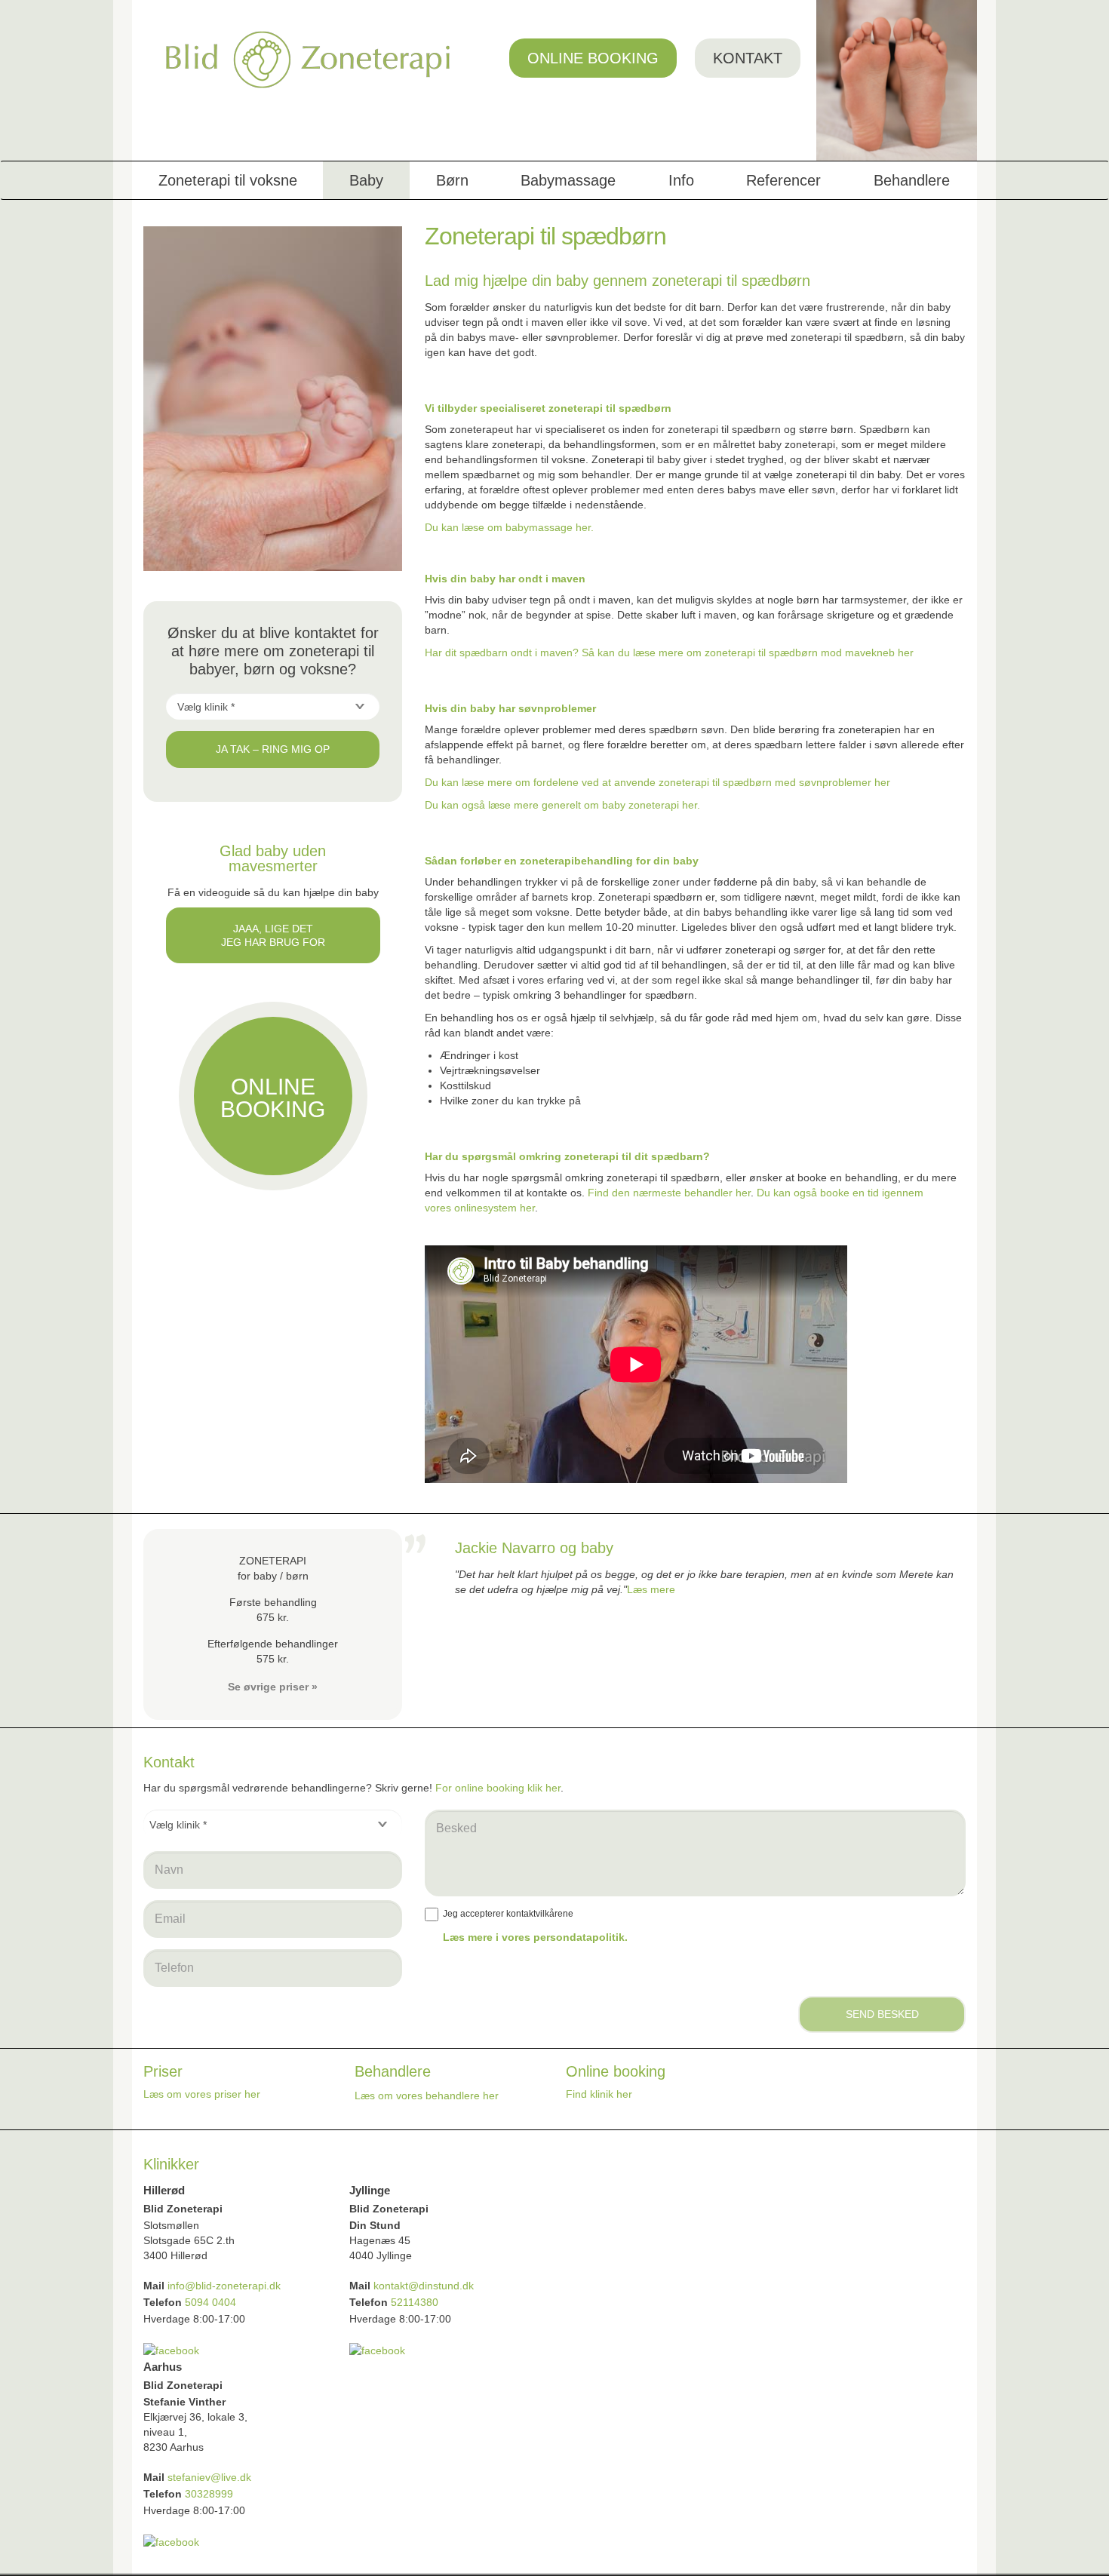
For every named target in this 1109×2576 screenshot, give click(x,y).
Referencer (783, 180)
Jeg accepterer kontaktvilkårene (508, 1914)
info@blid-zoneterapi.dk (224, 2286)
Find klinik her (599, 2094)
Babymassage (568, 180)
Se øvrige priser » (273, 1687)
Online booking (593, 58)
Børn (452, 180)
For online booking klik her (498, 1788)
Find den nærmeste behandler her (669, 1193)
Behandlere (912, 180)
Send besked (882, 2014)
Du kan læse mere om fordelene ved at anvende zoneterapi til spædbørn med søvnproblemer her (659, 782)
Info (681, 180)
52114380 (415, 2302)
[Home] (308, 60)
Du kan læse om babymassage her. (509, 527)
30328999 (209, 2494)
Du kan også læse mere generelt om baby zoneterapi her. (564, 805)
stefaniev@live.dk (211, 2477)
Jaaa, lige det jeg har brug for (273, 935)
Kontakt (748, 58)
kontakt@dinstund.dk (424, 2286)
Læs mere (651, 1589)
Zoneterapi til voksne (228, 180)
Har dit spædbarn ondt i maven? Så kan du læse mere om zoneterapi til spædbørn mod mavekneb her (669, 652)
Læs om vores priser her (202, 2094)
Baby (366, 180)
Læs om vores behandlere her (427, 2095)
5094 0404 (210, 2302)
